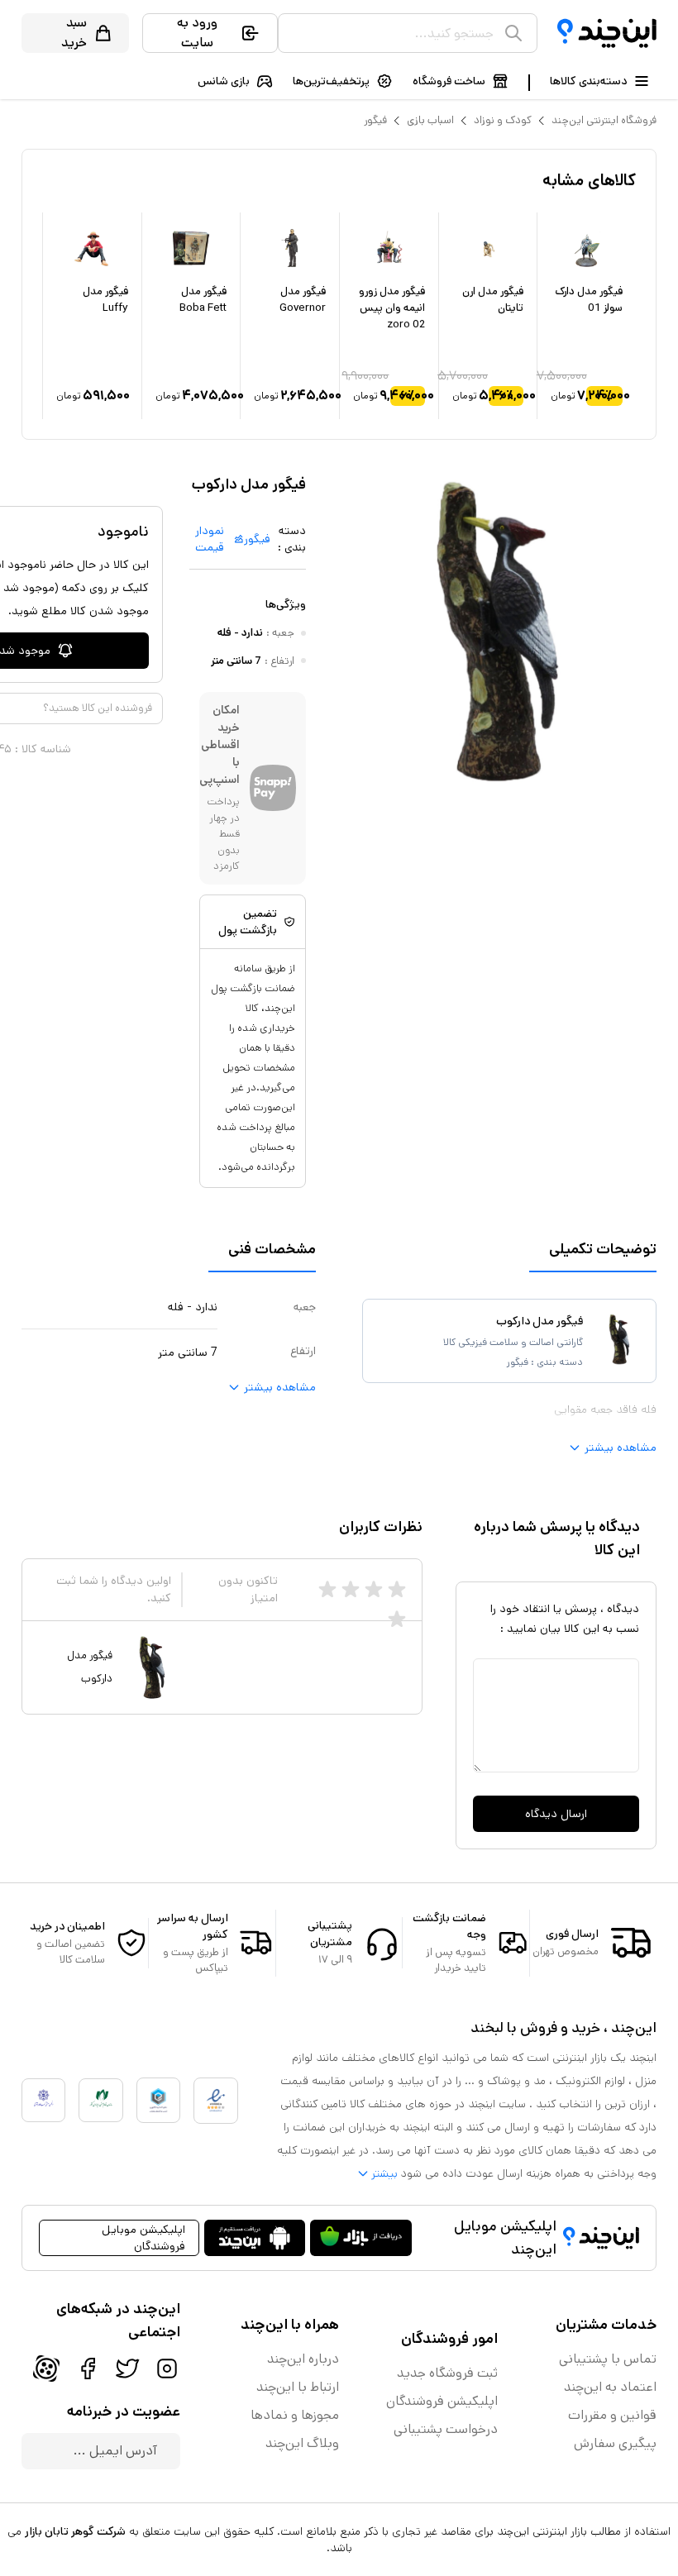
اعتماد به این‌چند (610, 2387)
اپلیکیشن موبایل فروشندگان (143, 2238)
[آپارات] (46, 2368)
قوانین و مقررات (612, 2415)
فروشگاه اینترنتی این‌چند (604, 120)
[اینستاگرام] (167, 2368)
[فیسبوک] (88, 2368)
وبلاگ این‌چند (302, 2443)
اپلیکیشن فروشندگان (442, 2401)
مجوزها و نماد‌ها (295, 2415)
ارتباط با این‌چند (298, 2387)
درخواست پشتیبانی (446, 2429)
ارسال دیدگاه (556, 1814)
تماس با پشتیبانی (608, 2359)
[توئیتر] (127, 2368)
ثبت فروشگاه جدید (447, 2373)
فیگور (375, 120)
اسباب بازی (430, 120)
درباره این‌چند (303, 2359)
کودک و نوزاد (503, 120)
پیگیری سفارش (615, 2443)
